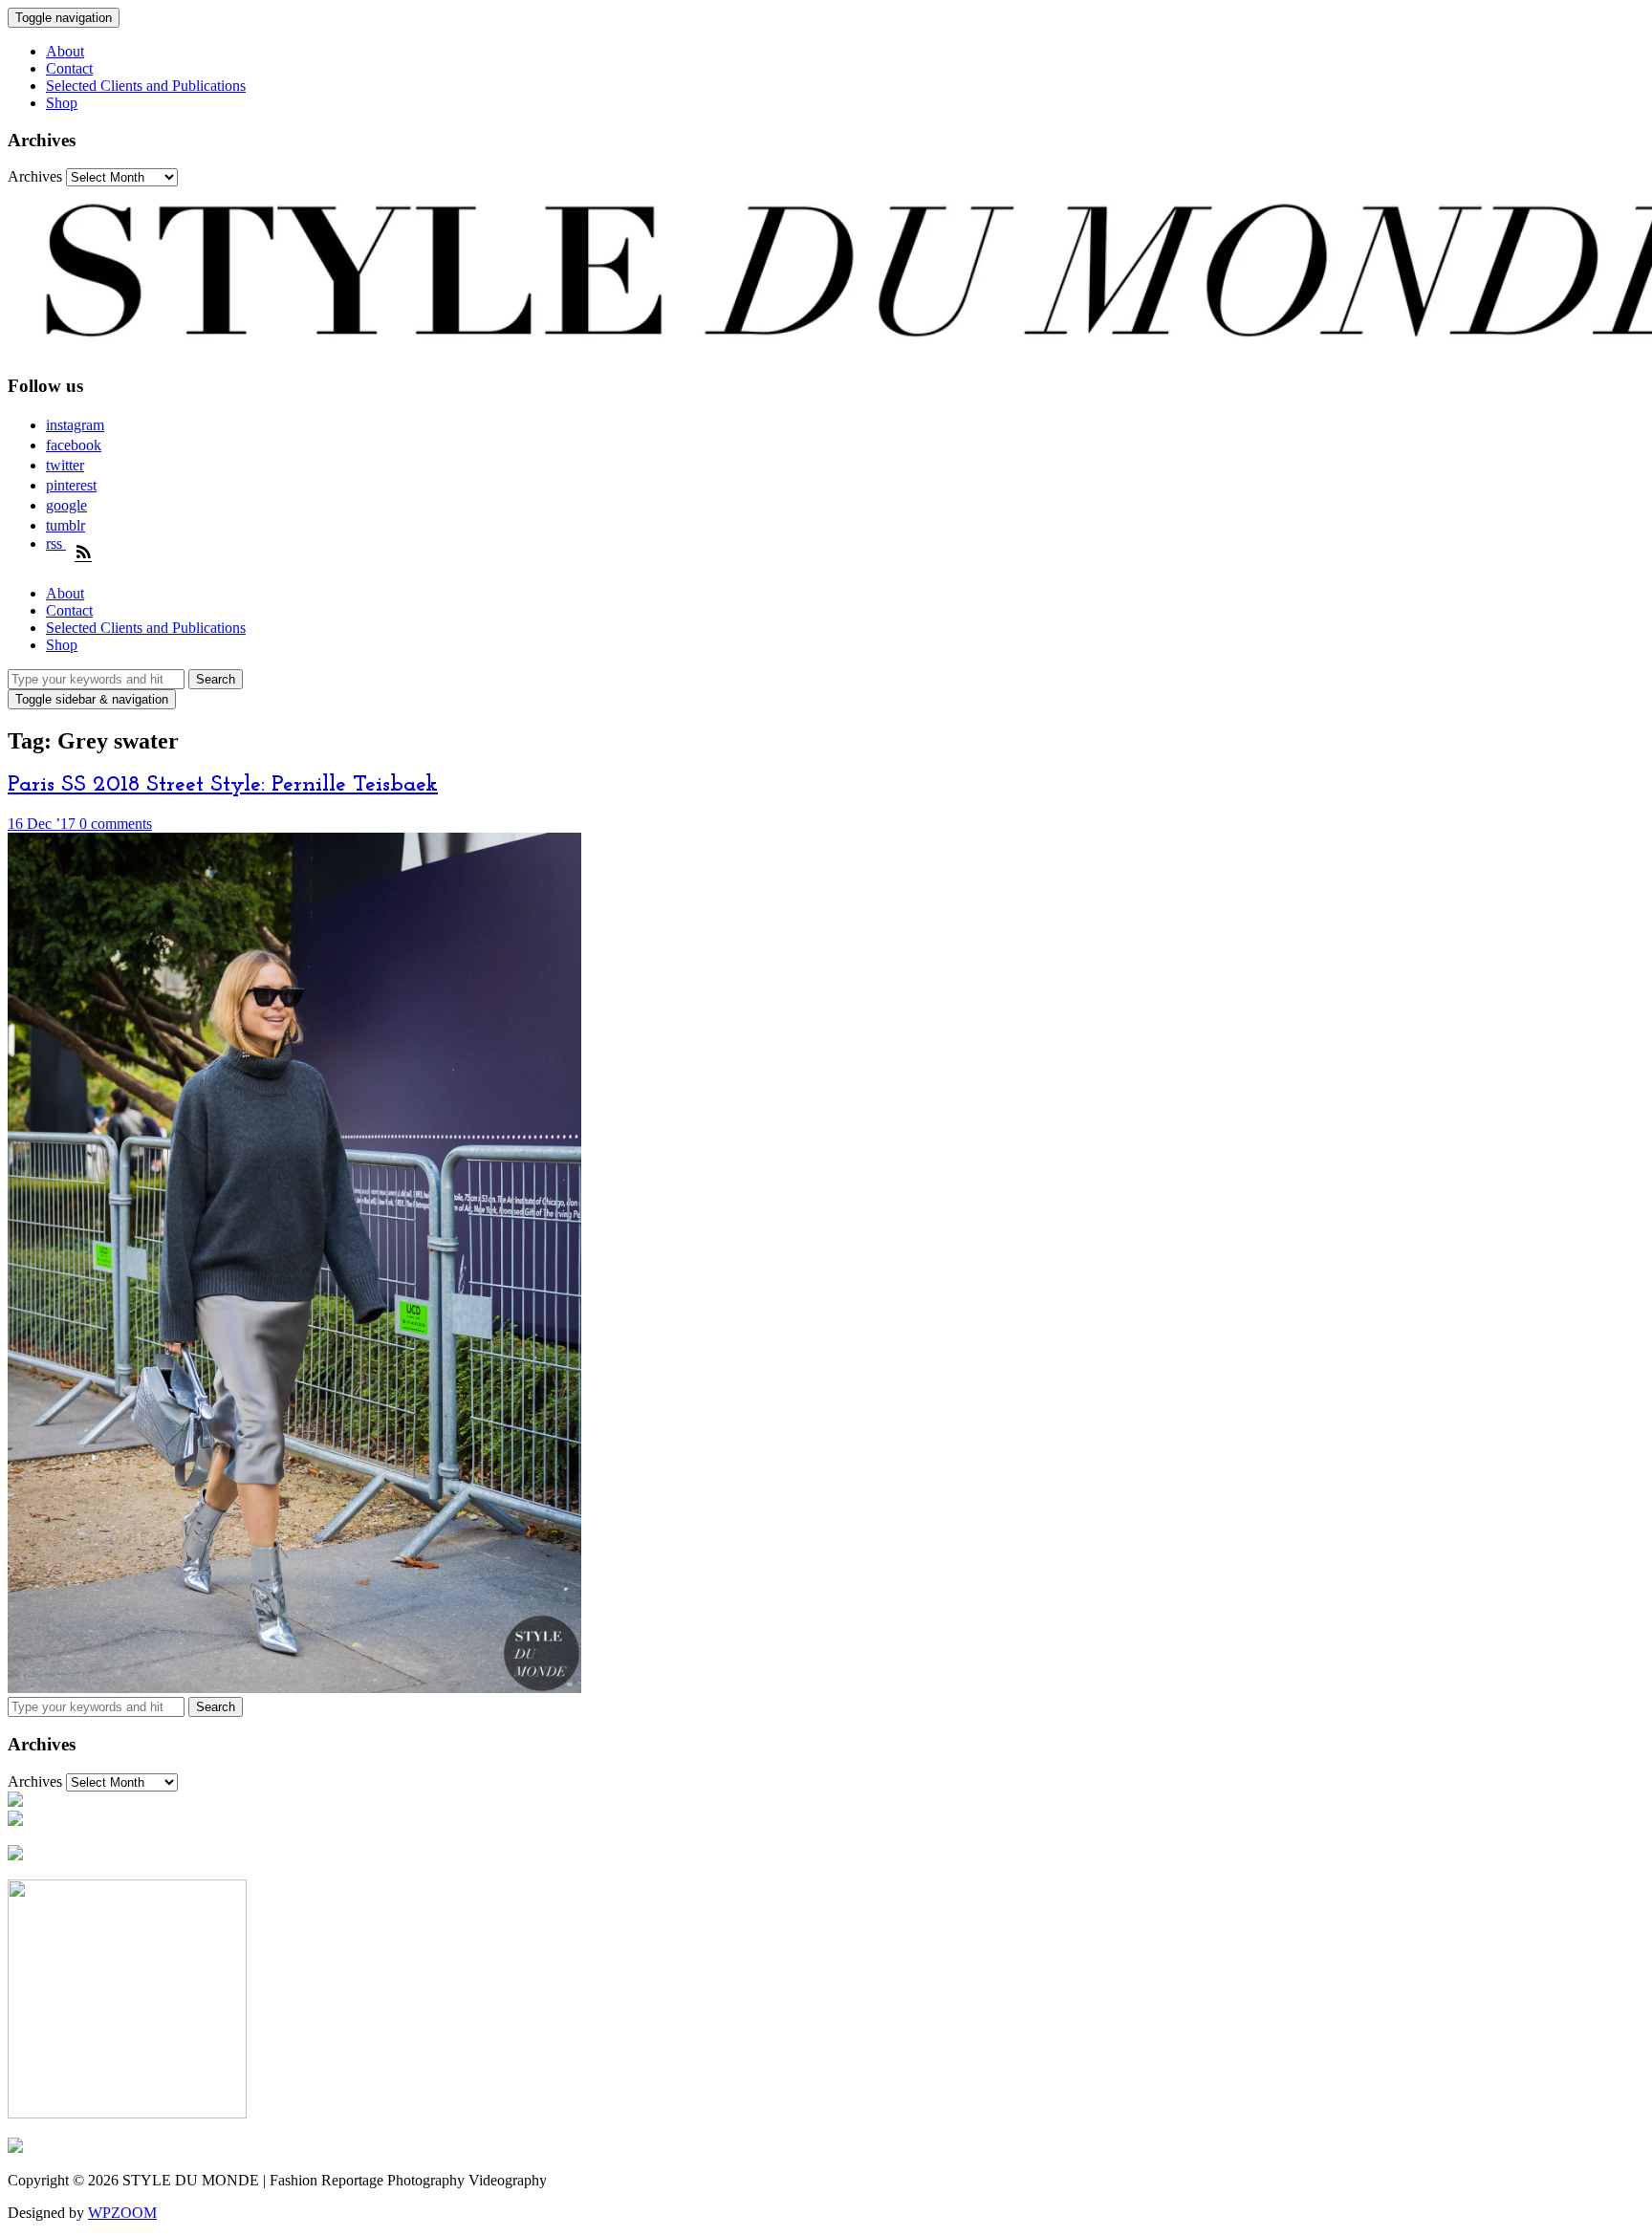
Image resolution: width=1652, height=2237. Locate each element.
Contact (69, 68)
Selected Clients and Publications (146, 86)
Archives (35, 176)
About (65, 51)
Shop (62, 103)
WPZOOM (122, 2213)
